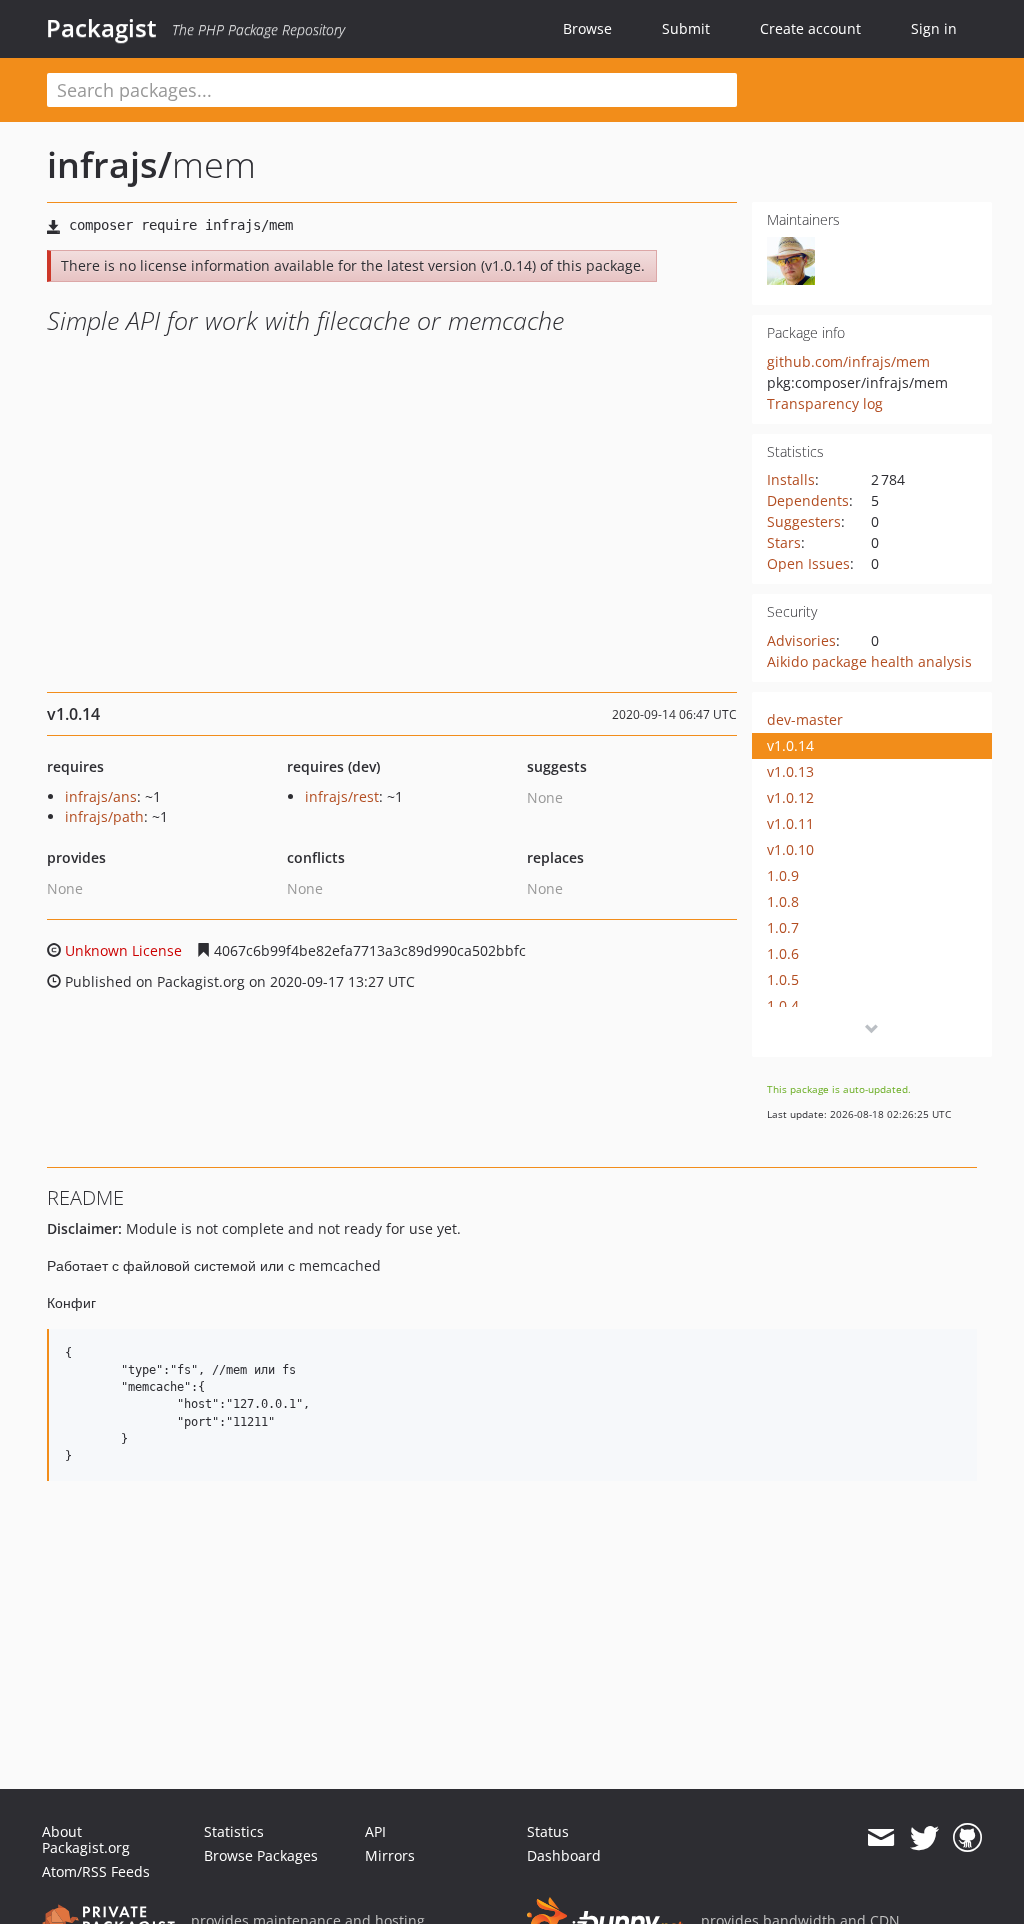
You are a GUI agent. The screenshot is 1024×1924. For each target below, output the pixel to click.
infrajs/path (104, 816)
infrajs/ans (101, 796)
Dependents (808, 500)
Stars (784, 542)
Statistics (234, 1831)
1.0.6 (783, 953)
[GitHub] (967, 1838)
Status (548, 1831)
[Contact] (880, 1838)
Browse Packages (261, 1855)
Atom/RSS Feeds (96, 1871)
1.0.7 (783, 927)
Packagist (101, 28)
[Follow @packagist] (924, 1838)
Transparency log (825, 403)
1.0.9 (783, 875)
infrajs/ (109, 164)
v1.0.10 (790, 849)
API (375, 1831)
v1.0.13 (790, 771)
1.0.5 (783, 979)
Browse (587, 28)
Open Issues (808, 563)
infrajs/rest (342, 796)
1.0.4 (783, 1005)
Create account (810, 28)
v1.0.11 (790, 823)
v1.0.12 (790, 797)
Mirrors (390, 1855)
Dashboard (564, 1855)
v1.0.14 (790, 745)
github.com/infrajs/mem (848, 361)
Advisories (801, 640)
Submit (686, 28)
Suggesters (804, 521)
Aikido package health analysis (869, 661)
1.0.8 (783, 901)
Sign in (934, 28)
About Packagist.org (86, 1839)
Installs (791, 479)
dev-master (805, 719)
